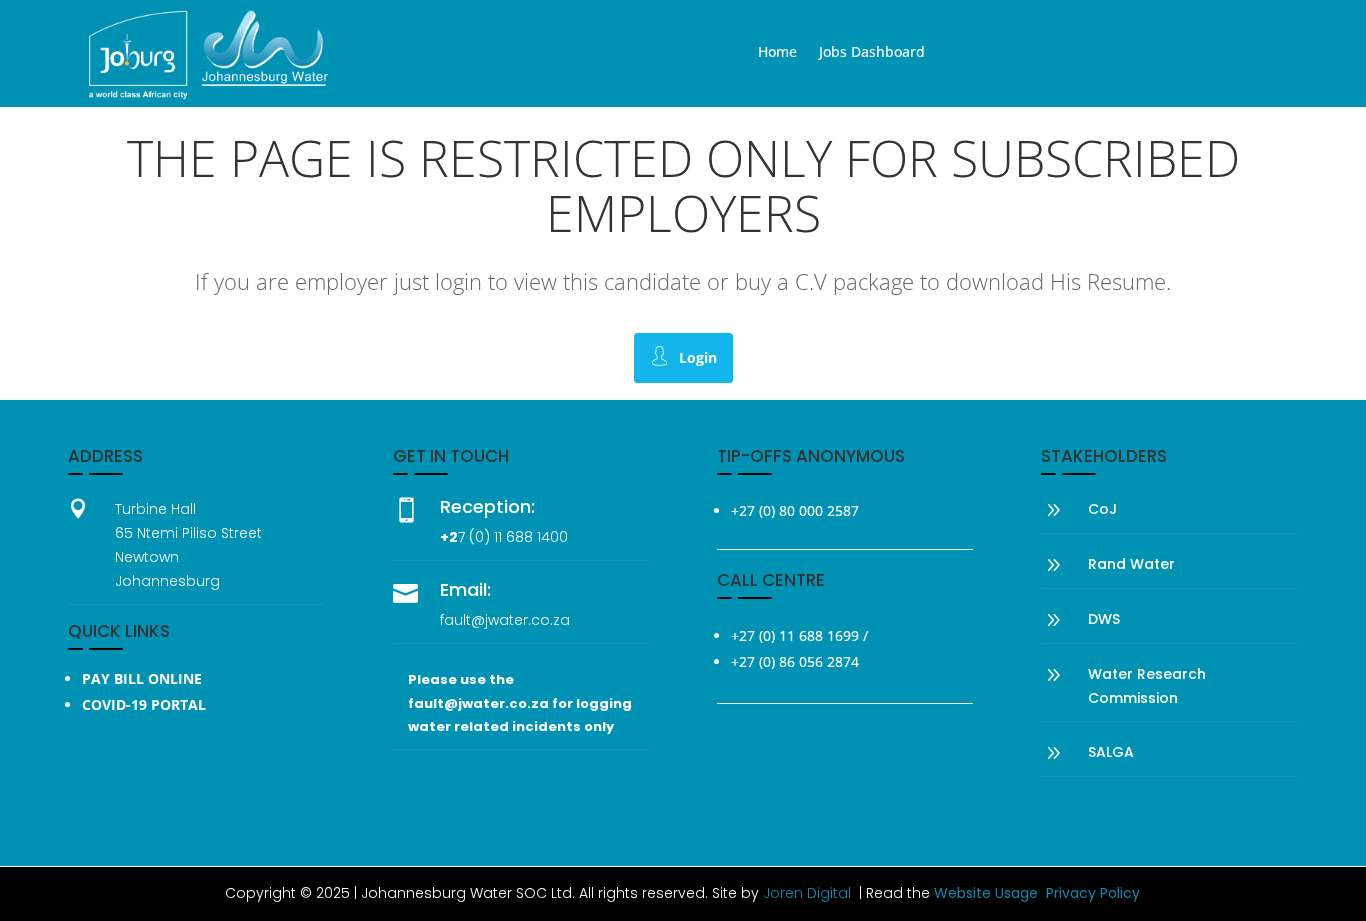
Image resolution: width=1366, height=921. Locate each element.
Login (698, 357)
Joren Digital (807, 893)
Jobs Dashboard (872, 53)
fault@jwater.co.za (505, 620)
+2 (449, 537)
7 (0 (471, 537)
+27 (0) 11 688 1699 (795, 635)
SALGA (1111, 752)
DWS (1104, 619)
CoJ (1102, 509)
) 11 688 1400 (526, 537)
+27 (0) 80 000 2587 (795, 510)
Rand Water (1131, 564)
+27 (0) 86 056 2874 (795, 661)
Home (777, 53)
